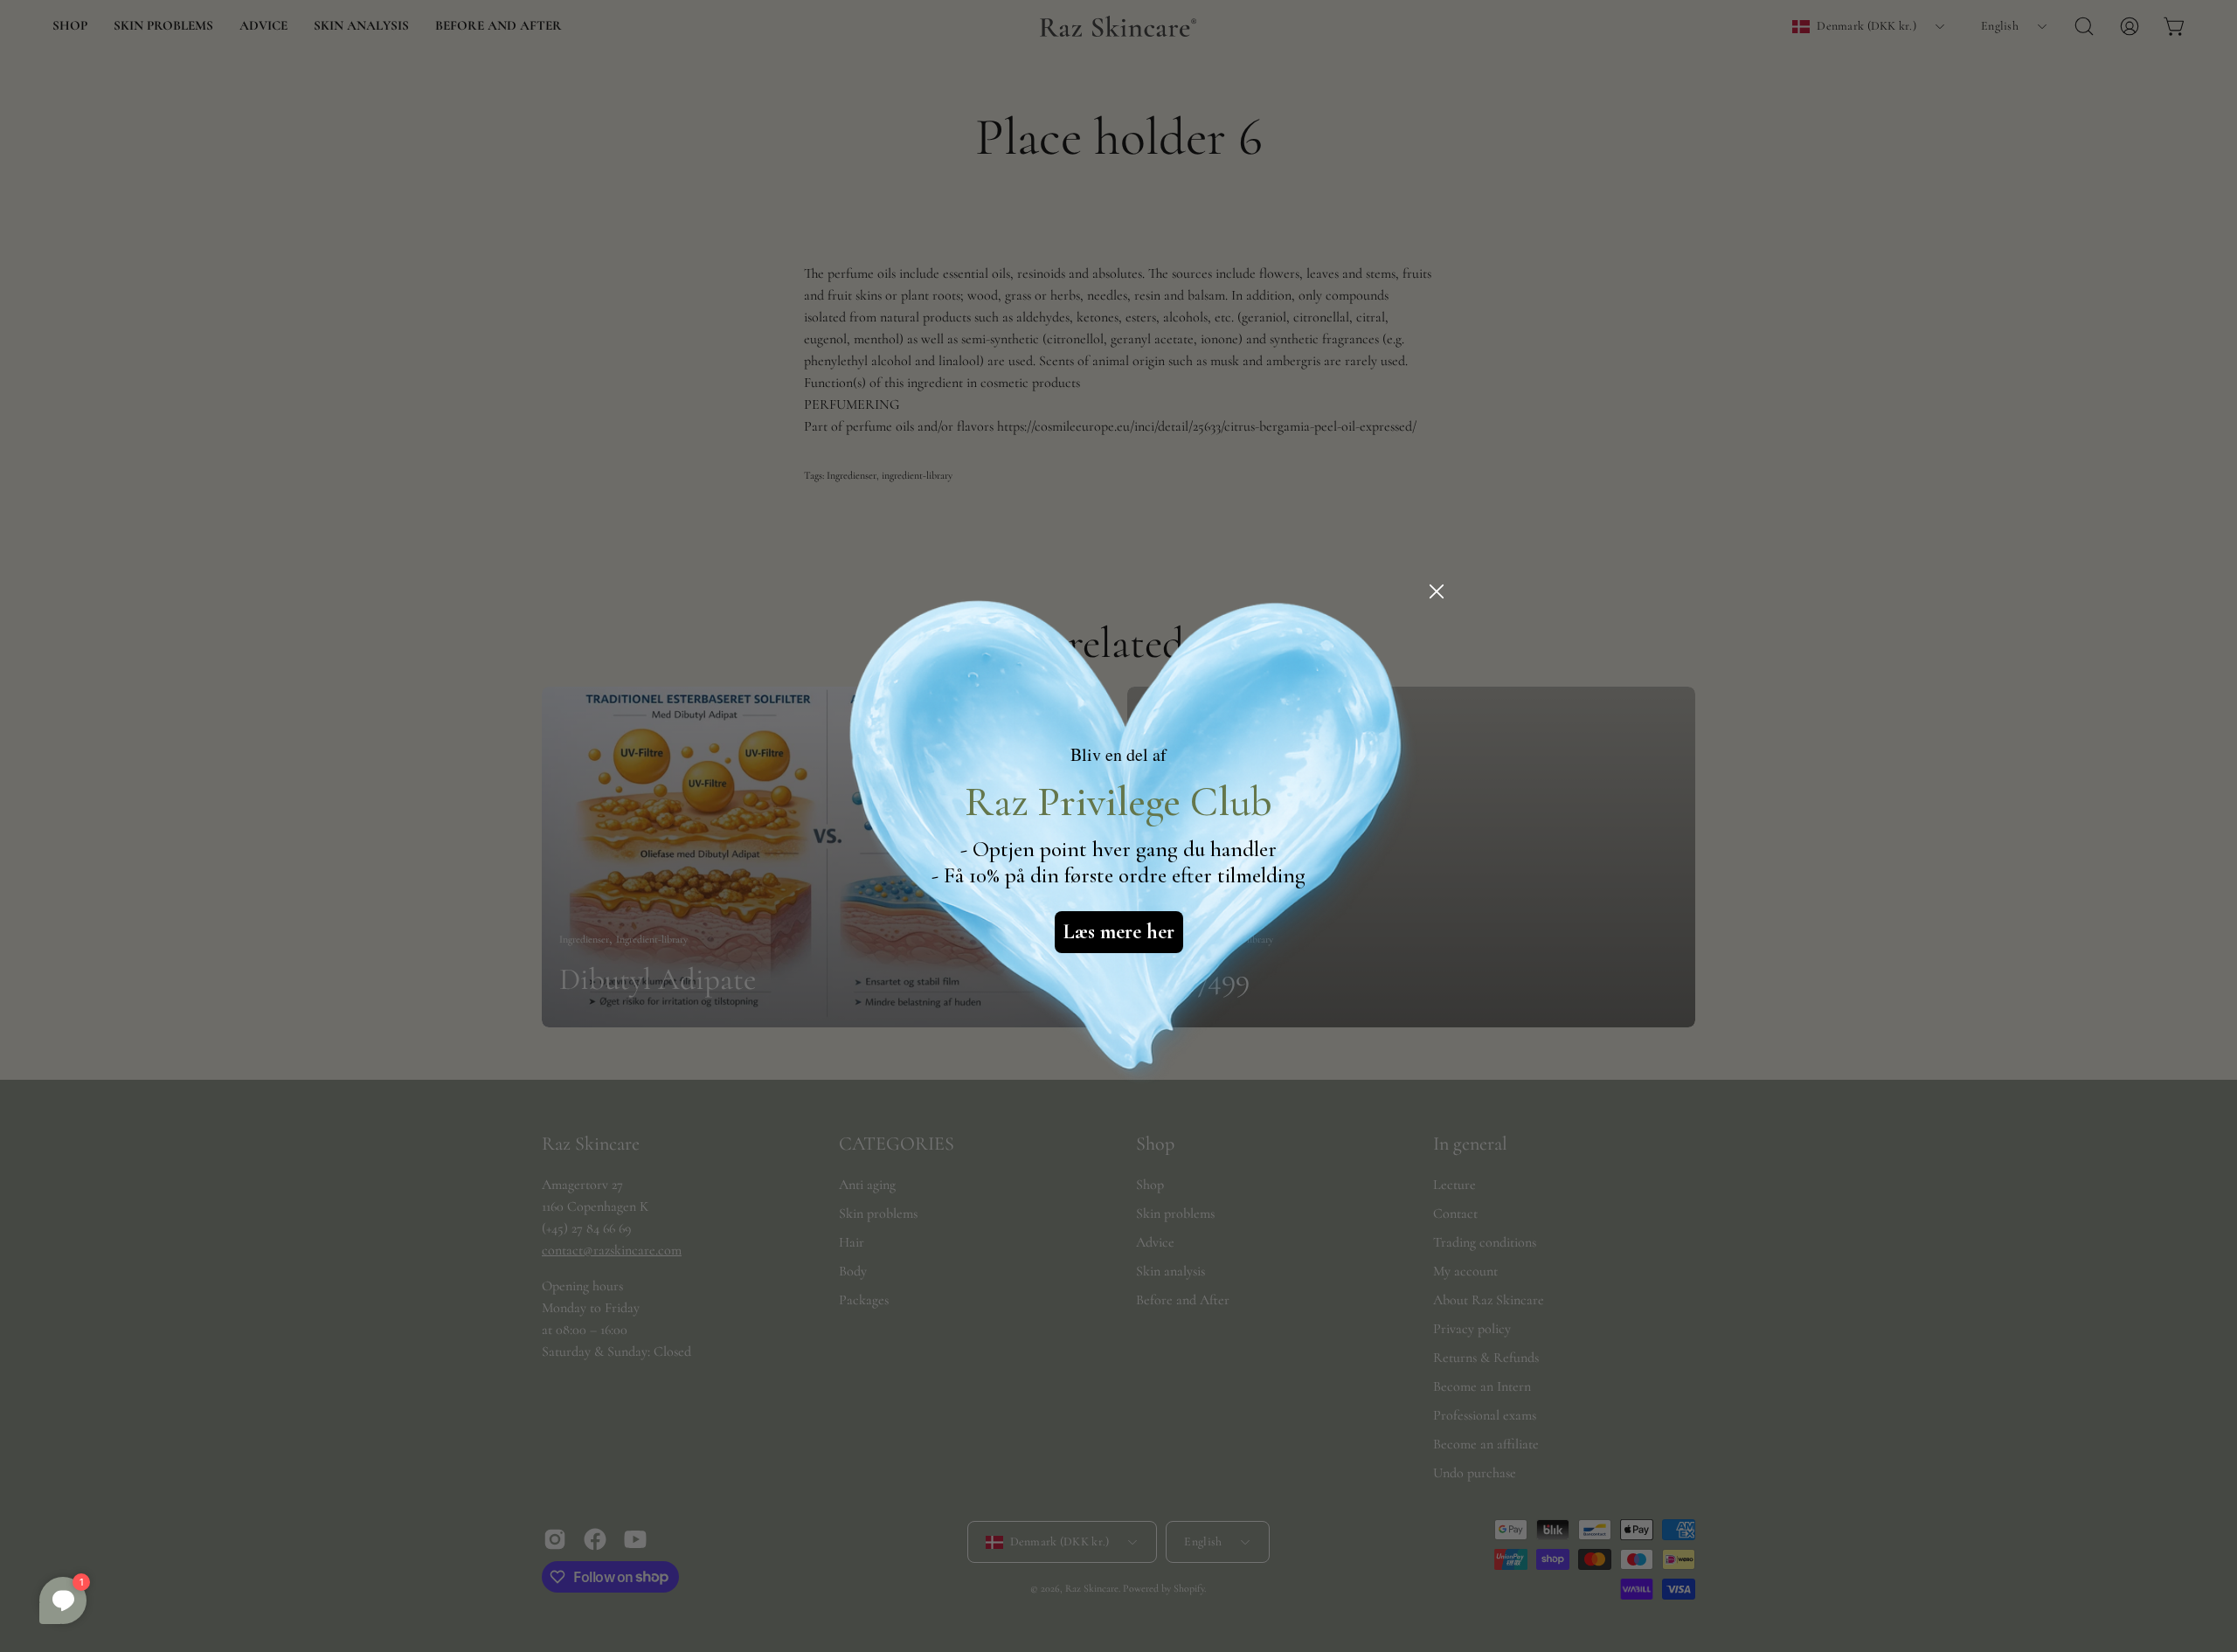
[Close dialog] (1437, 591)
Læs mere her (1119, 932)
